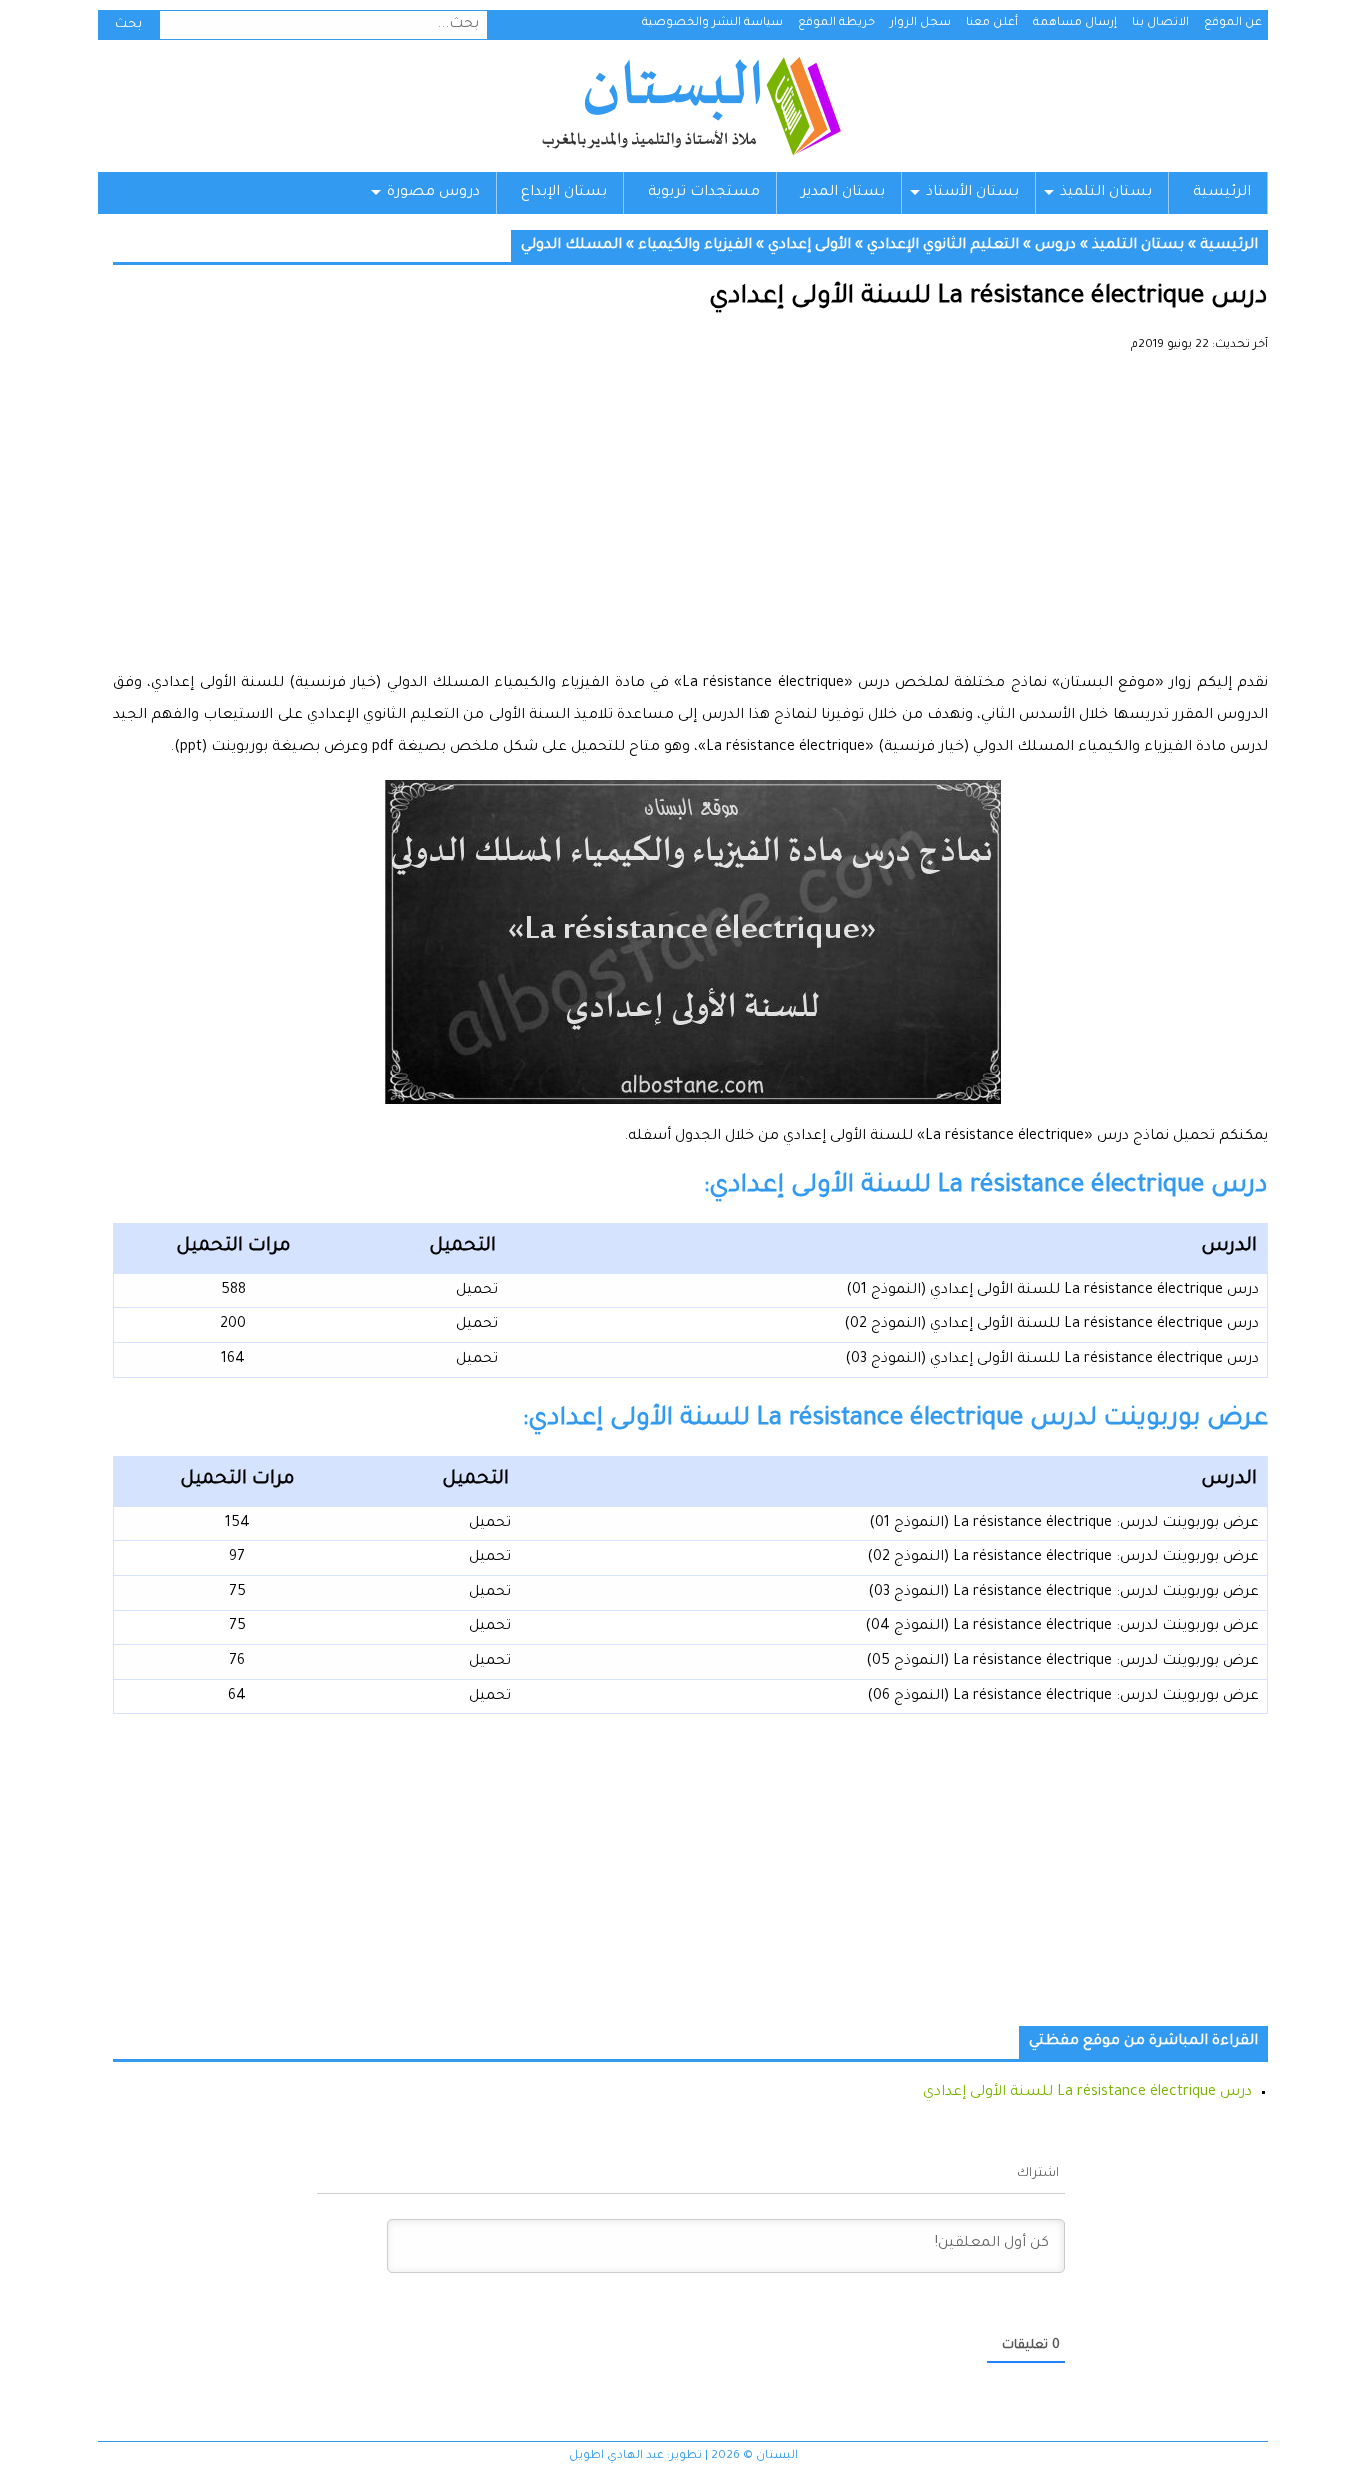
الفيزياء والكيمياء (695, 246)
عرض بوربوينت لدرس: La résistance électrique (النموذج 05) (1062, 1662)
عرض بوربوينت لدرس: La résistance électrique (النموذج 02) (1063, 1558)
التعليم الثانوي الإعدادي (943, 246)
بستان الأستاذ (972, 193)
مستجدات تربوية (704, 193)
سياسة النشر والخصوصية (712, 23)
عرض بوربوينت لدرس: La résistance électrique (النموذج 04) (1062, 1627)
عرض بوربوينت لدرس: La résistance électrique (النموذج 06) (1063, 1697)
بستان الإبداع (564, 193)
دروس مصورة (433, 193)
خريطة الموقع (836, 23)
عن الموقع (1233, 23)
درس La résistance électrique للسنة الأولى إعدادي (1087, 2093)
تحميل (477, 1291)
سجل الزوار (920, 23)
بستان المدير (843, 193)
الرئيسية (1222, 193)
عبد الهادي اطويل (616, 2456)
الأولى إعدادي (809, 246)
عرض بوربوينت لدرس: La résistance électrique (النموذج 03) (1063, 1593)
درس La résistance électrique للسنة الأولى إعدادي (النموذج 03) (1052, 1360)
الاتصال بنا (1160, 23)
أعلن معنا (992, 23)
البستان (690, 106)
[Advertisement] (690, 520)
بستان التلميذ (1106, 193)
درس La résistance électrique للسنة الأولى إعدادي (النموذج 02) (1051, 1325)
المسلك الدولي (571, 246)
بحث (128, 25)
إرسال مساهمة (1075, 23)
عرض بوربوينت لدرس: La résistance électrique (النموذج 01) (1064, 1524)
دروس (1055, 246)
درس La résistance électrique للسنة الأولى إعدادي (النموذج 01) (1052, 1291)
